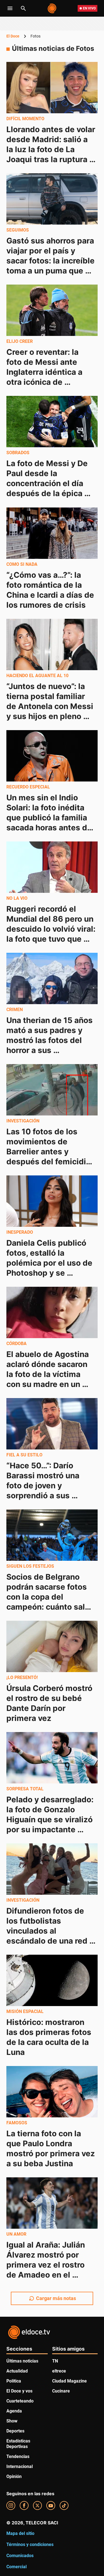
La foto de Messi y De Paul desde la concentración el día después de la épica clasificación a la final (48, 484)
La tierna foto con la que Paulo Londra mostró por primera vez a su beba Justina (52, 2148)
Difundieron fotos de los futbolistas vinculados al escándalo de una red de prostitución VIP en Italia (49, 1936)
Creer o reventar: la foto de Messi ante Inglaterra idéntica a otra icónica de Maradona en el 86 (45, 372)
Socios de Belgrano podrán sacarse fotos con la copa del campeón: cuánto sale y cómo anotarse (49, 1597)
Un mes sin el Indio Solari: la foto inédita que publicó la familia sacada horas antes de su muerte (50, 818)
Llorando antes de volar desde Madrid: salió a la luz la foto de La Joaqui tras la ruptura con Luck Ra (52, 149)
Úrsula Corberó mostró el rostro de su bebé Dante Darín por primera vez (50, 1703)
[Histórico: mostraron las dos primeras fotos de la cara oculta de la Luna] (52, 1980)
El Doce (13, 36)
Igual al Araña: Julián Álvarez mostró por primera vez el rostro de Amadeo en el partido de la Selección (50, 2265)
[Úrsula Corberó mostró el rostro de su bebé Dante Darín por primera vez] (52, 1646)
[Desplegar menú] (10, 8)
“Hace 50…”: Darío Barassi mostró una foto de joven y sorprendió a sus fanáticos (44, 1486)
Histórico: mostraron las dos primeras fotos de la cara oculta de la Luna (50, 2037)
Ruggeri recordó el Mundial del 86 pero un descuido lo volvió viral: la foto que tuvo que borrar (52, 929)
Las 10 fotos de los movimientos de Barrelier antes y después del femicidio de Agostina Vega (50, 1152)
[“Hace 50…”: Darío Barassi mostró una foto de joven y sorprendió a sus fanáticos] (52, 1424)
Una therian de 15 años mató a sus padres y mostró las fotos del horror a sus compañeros (50, 1040)
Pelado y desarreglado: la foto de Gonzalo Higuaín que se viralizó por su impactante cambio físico (51, 1819)
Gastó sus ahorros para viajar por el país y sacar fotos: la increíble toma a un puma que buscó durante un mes (51, 261)
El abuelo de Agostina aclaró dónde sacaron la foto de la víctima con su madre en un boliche (49, 1374)
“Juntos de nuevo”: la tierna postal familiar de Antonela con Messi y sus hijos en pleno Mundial (51, 706)
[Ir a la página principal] (52, 8)
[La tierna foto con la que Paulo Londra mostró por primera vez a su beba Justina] (52, 2092)
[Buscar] (23, 8)
